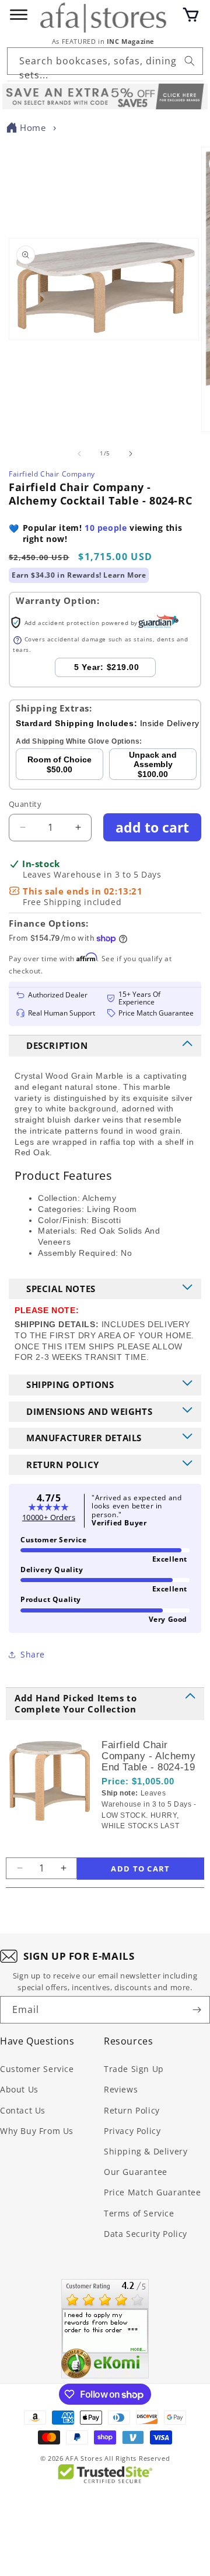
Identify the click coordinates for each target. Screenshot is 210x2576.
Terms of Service (139, 2213)
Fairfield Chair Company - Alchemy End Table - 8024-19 (148, 1756)
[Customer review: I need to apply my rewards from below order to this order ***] (105, 2329)
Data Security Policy (146, 2234)
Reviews (121, 2089)
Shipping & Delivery (146, 2151)
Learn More (125, 575)
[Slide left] (79, 454)
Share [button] (33, 1654)
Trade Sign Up (134, 2069)
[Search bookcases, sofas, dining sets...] (190, 61)
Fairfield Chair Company (52, 474)
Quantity (25, 804)
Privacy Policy (132, 2131)
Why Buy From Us (37, 2131)
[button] (191, 15)
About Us (19, 2089)
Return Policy (132, 2110)
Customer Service (37, 2069)
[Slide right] (131, 454)
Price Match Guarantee (153, 2192)
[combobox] (105, 61)
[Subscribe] (197, 2010)
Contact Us (23, 2110)
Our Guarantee (136, 2172)
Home (33, 127)
